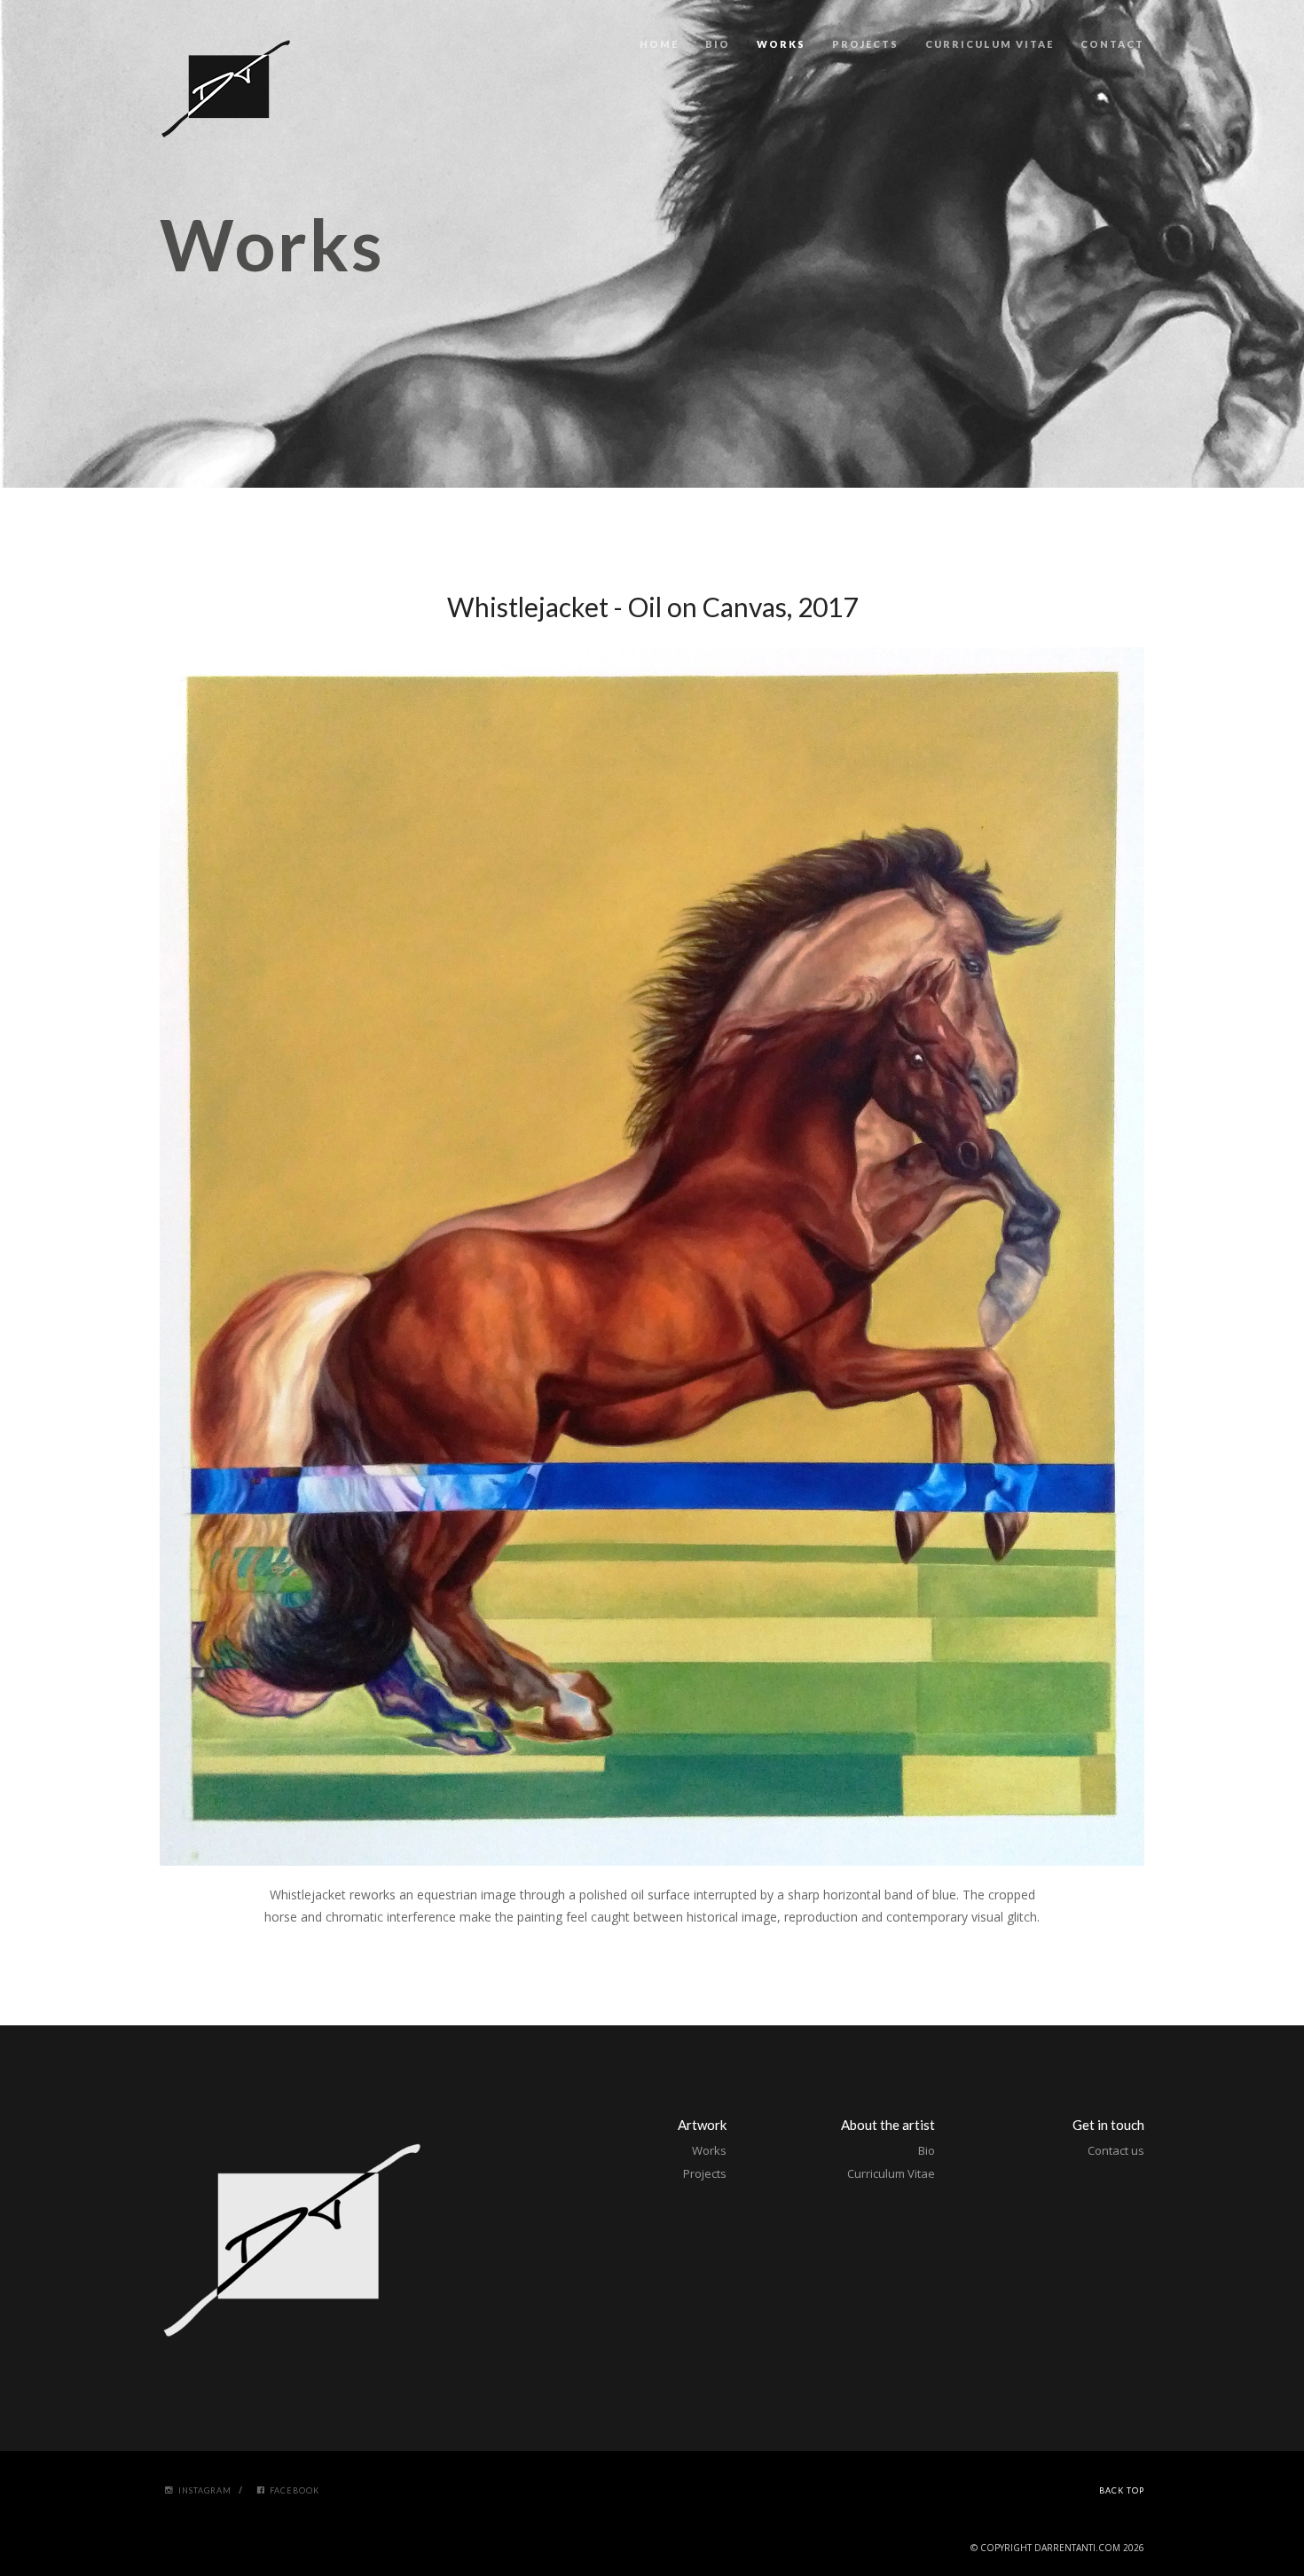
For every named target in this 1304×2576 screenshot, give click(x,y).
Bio (718, 44)
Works (781, 44)
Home (659, 44)
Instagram (205, 2490)
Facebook (295, 2490)
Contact (1112, 44)
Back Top (1122, 2490)
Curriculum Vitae (990, 44)
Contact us (1116, 2150)
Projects (865, 44)
